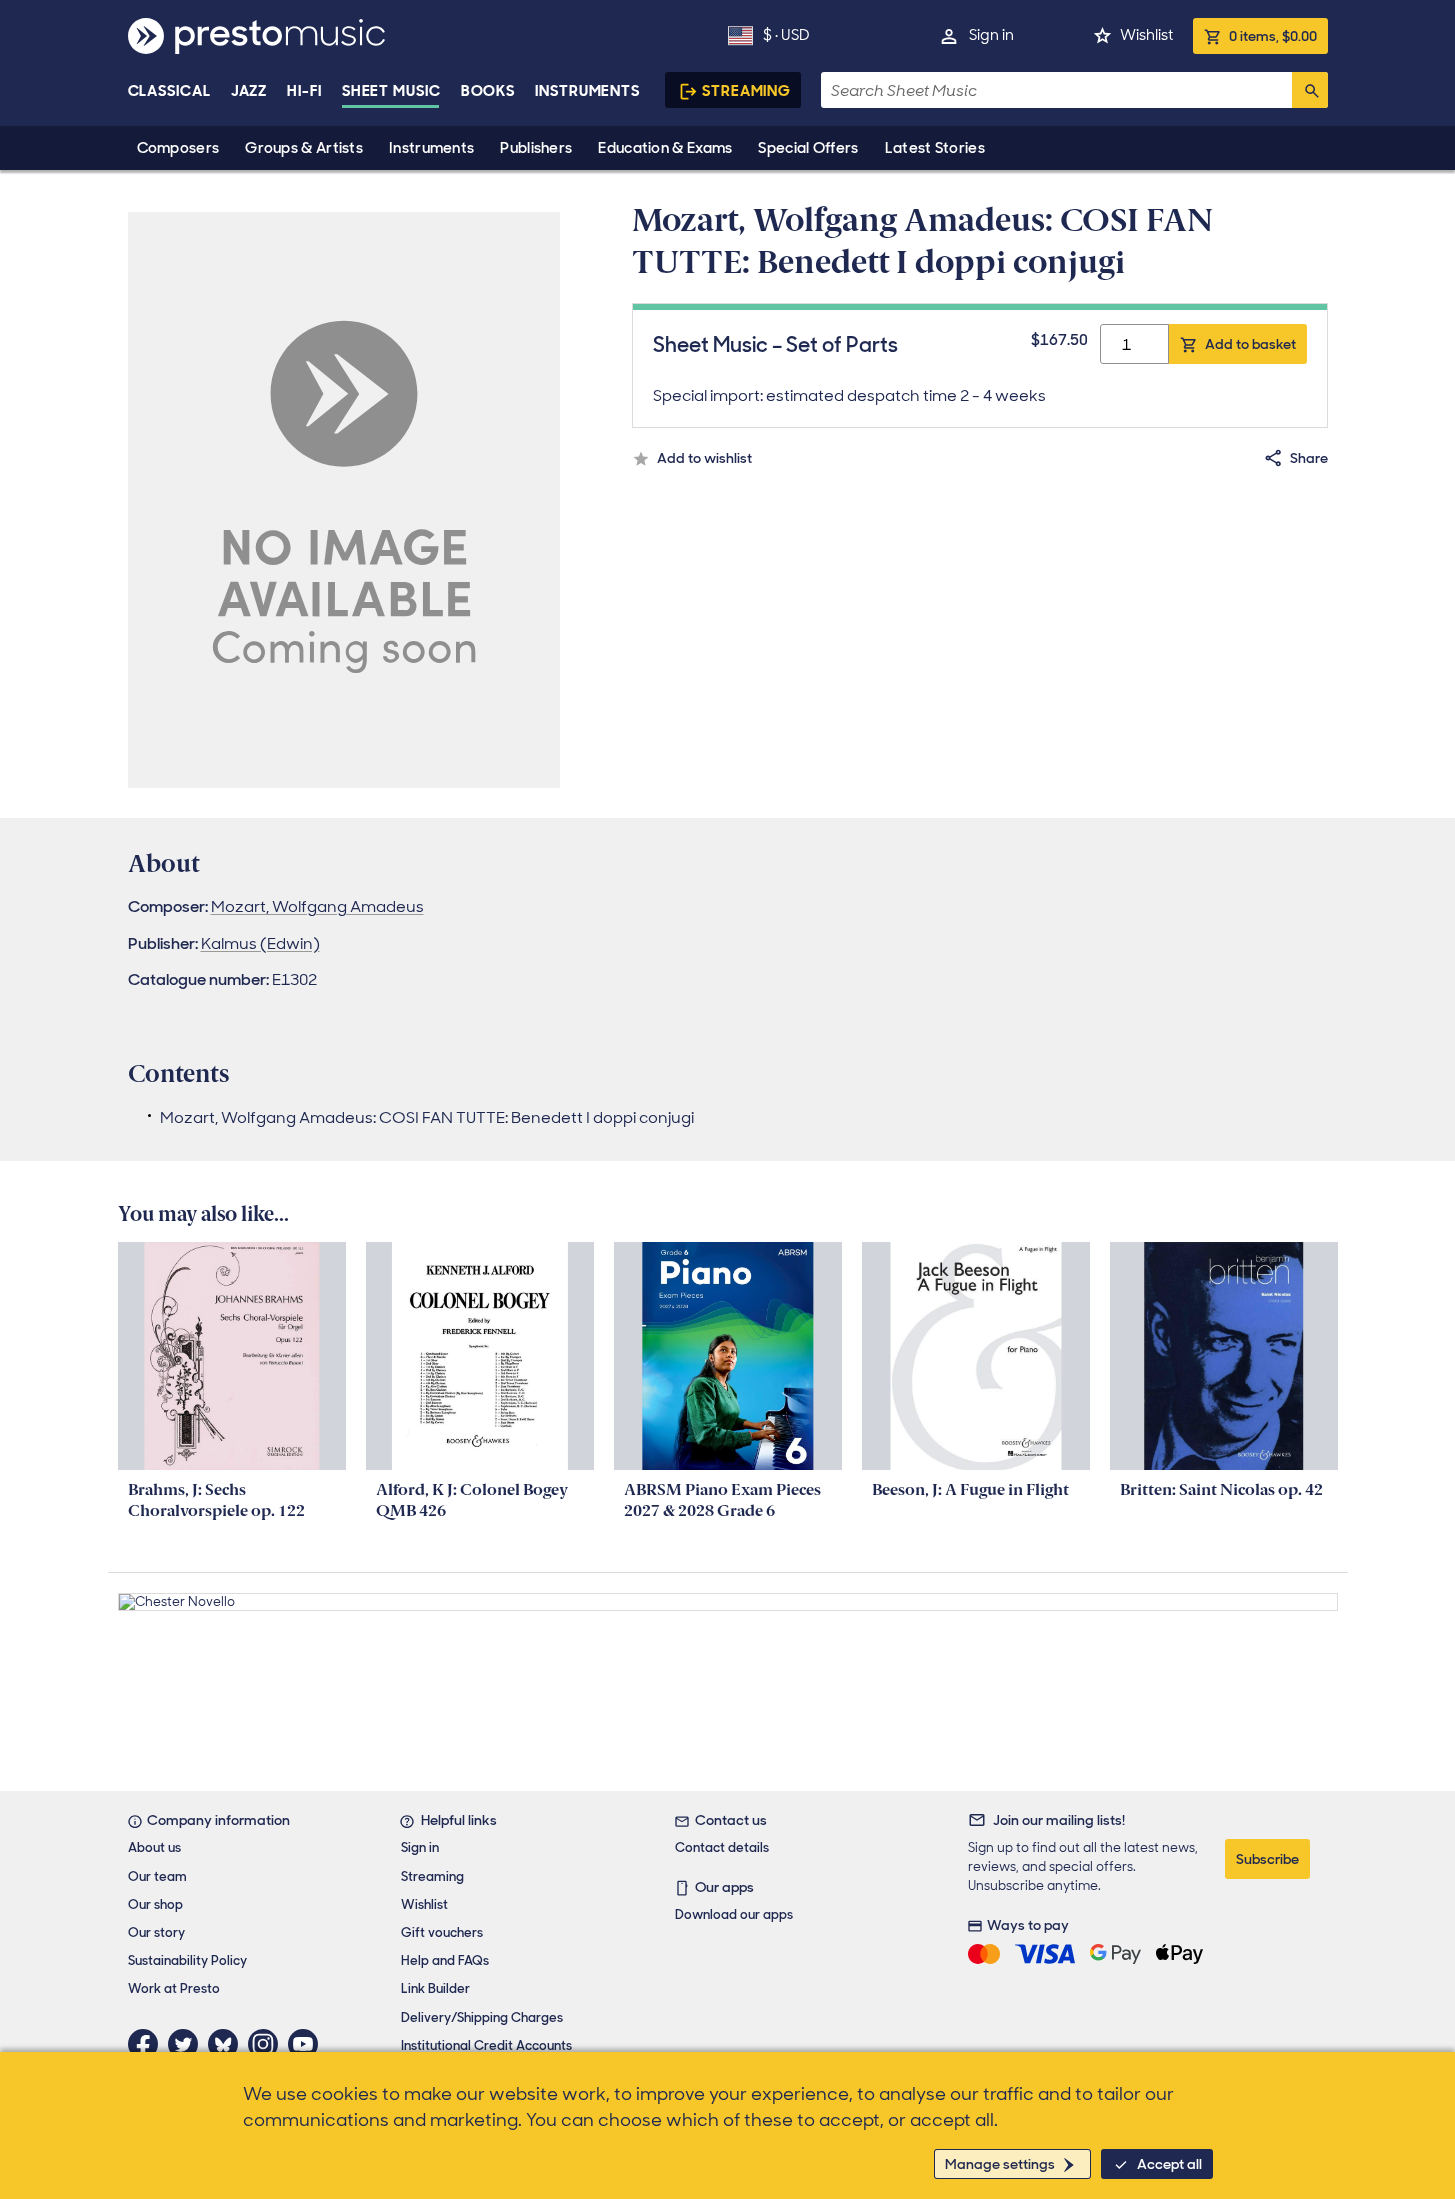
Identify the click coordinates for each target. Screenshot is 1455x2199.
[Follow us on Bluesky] (228, 2044)
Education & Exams (665, 148)
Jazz (249, 91)
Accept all (1169, 2164)
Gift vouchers (442, 1932)
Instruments (431, 148)
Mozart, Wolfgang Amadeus (317, 906)
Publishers (536, 148)
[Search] (1310, 90)
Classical (169, 91)
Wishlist (1146, 35)
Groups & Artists (304, 148)
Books (488, 91)
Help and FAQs (445, 1960)
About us (154, 1847)
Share (1309, 458)
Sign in (991, 35)
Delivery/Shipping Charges (482, 2017)
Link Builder (435, 1988)
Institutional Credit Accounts (486, 2045)
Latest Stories (935, 148)
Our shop (155, 1904)
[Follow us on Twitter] (188, 2044)
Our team (157, 1876)
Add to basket (1250, 344)
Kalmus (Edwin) (260, 943)
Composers (178, 148)
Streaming (746, 91)
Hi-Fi (304, 91)
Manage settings (1000, 2164)
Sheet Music (391, 91)
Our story (156, 1932)
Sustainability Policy (187, 1960)
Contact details (722, 1847)
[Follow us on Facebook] (148, 2044)
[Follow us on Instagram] (268, 2044)
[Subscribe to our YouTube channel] (308, 2044)
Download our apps (734, 1914)
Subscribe (1267, 1859)
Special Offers (808, 148)
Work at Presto (174, 1988)
